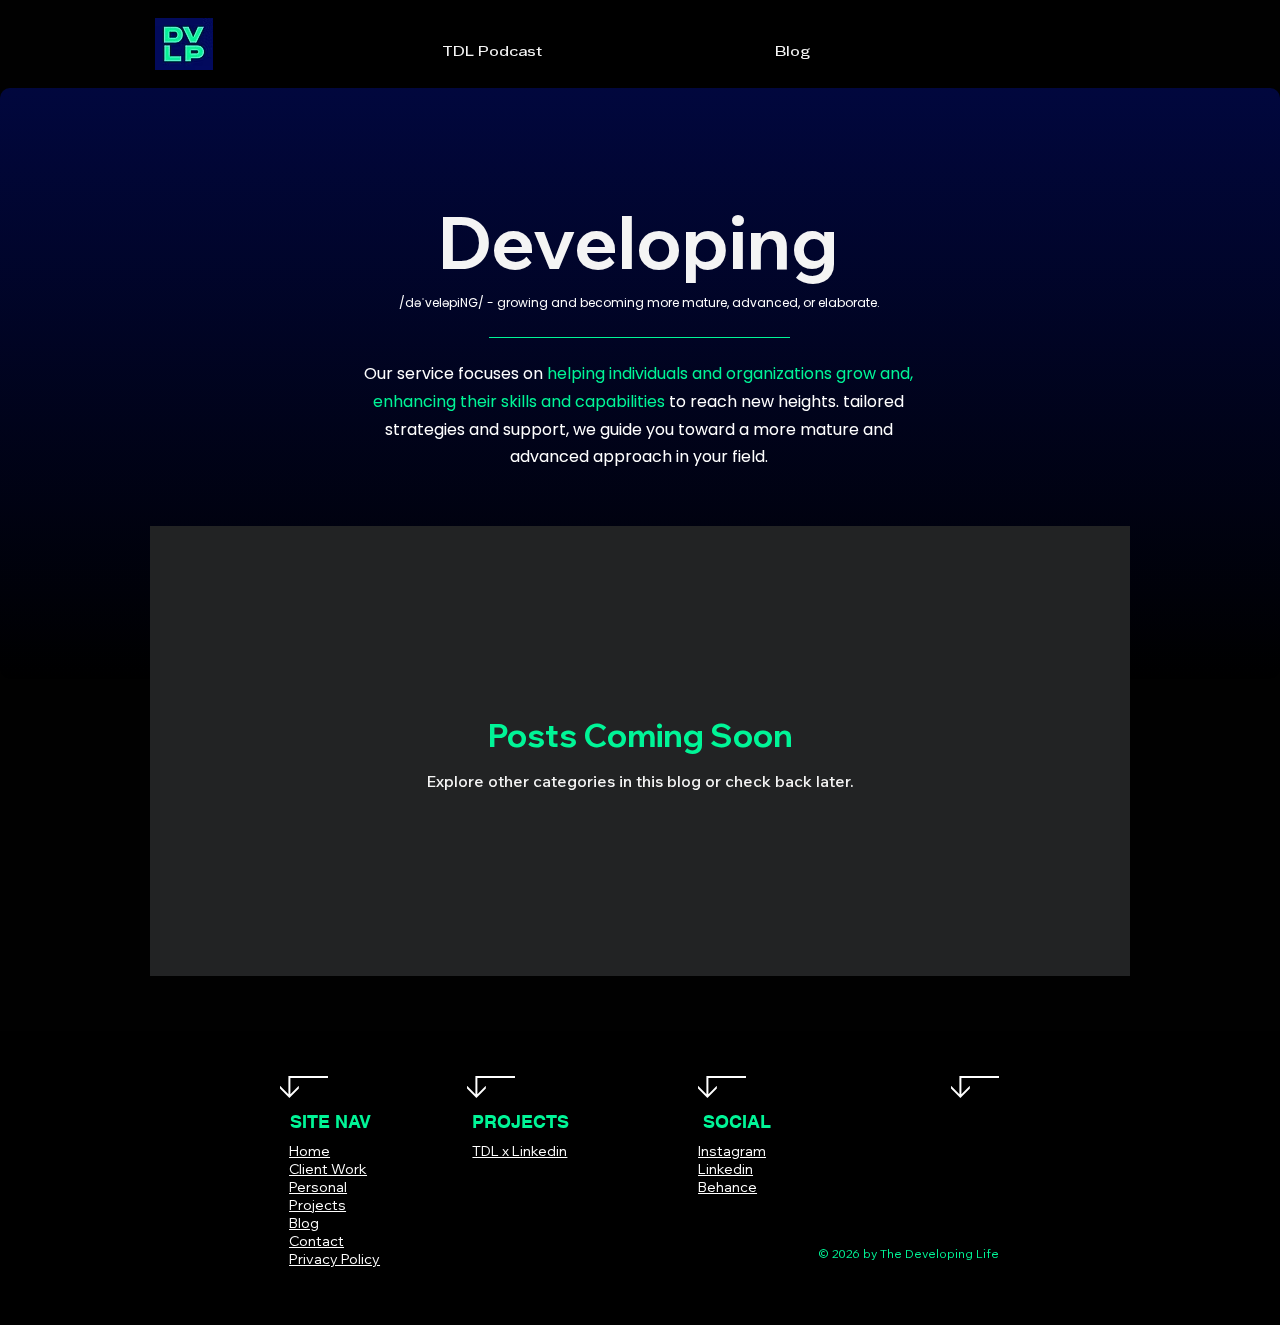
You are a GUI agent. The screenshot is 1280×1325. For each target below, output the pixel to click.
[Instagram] (734, 1216)
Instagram (732, 1151)
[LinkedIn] (764, 1216)
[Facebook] (674, 1216)
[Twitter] (704, 1216)
